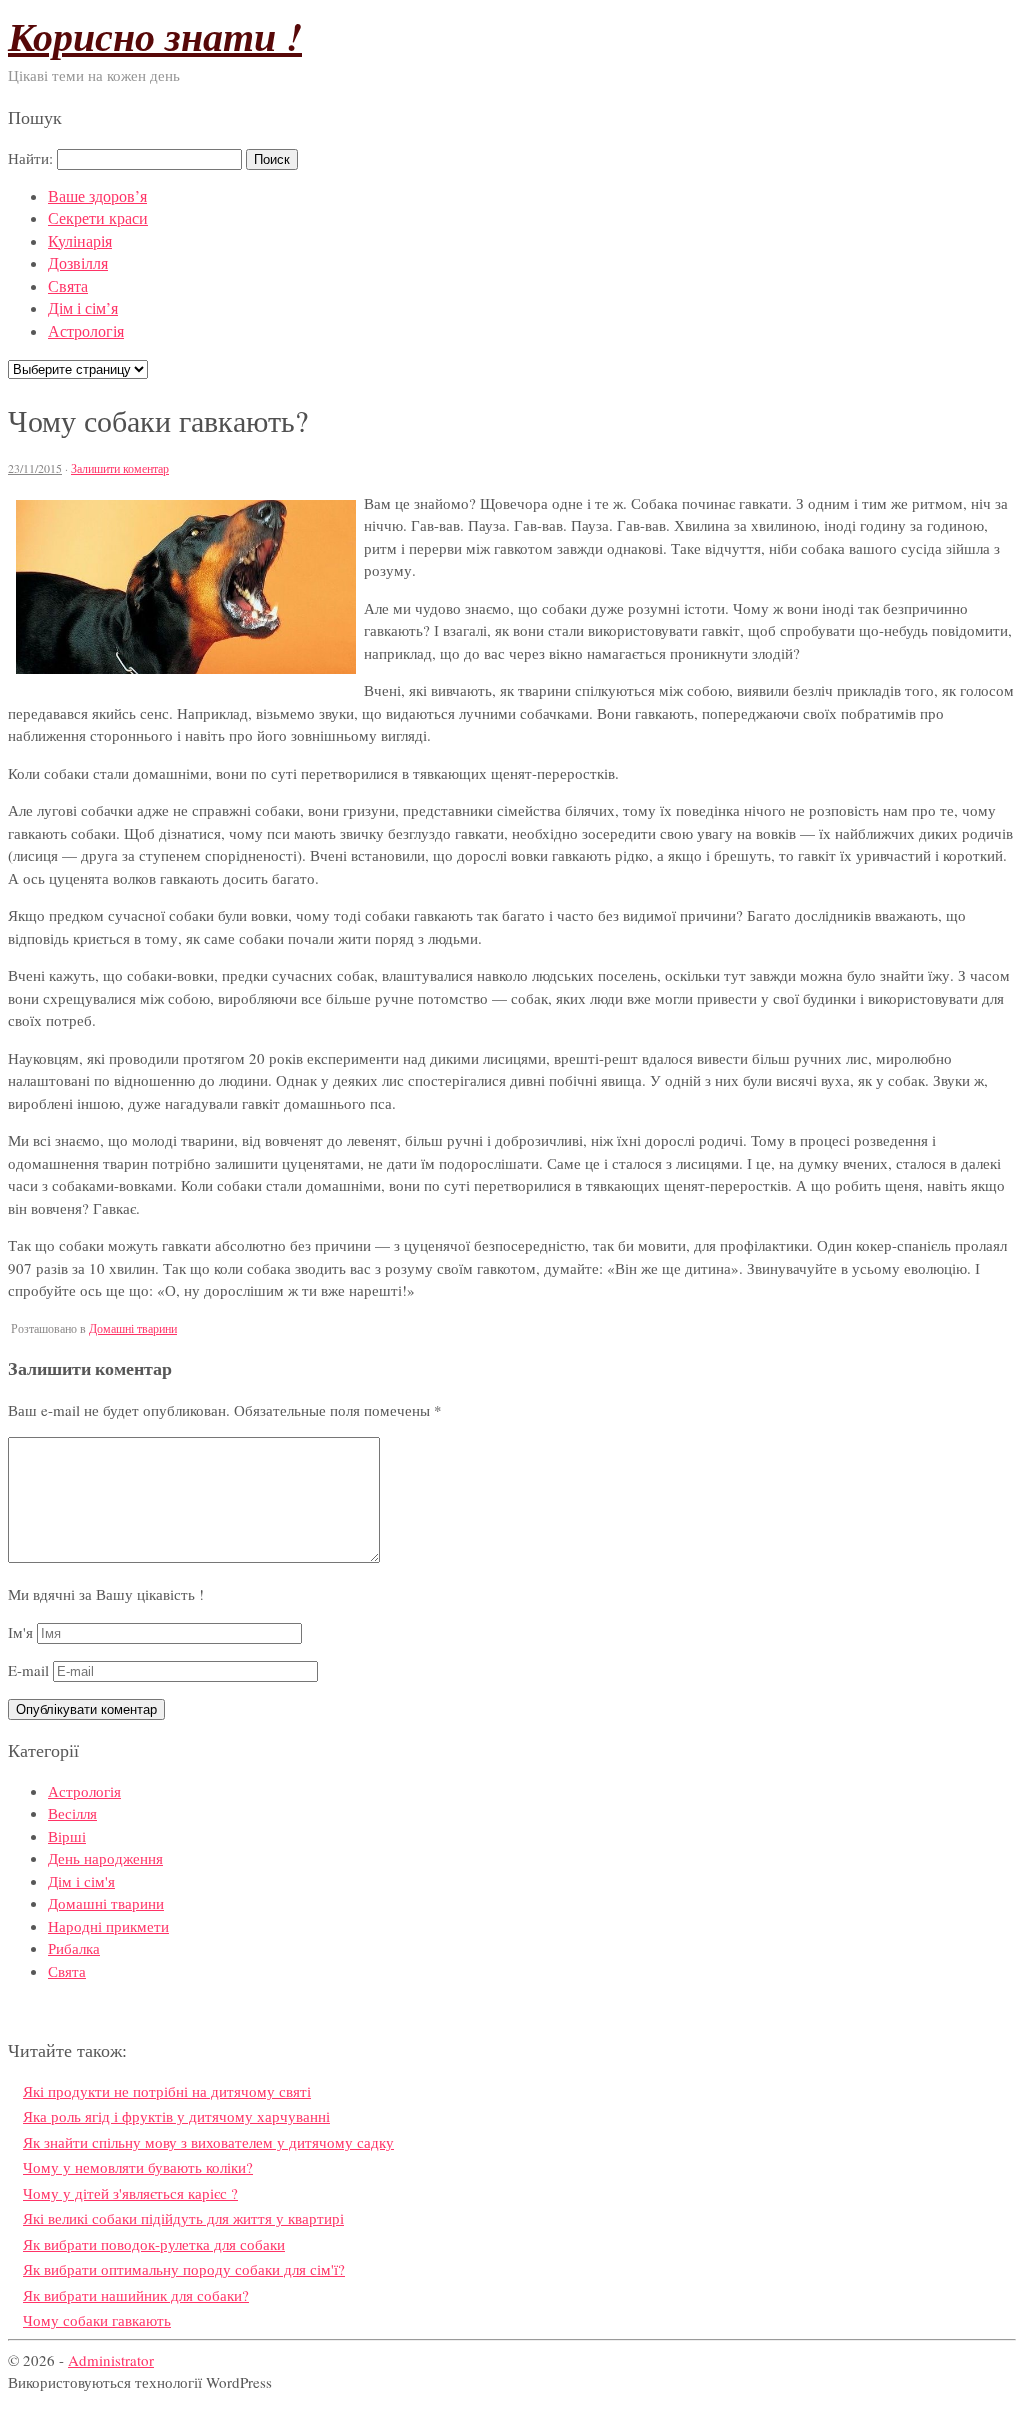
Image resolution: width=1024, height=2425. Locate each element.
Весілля (72, 1813)
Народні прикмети (108, 1926)
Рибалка (74, 1948)
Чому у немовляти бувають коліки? (138, 2167)
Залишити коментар (120, 468)
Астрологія (86, 330)
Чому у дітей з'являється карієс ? (130, 2193)
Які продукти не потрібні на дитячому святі (167, 2091)
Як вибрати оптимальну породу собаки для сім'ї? (184, 2269)
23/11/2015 (35, 468)
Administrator (111, 2360)
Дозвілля (78, 262)
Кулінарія (80, 240)
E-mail (28, 1670)
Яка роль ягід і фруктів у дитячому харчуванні (176, 2116)
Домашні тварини (133, 1328)
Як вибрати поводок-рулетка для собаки (154, 2244)
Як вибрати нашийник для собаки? (136, 2295)
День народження (105, 1858)
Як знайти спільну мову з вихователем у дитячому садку (208, 2142)
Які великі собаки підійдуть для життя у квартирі (183, 2218)
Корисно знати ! (155, 36)
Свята (68, 285)
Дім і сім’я (83, 307)
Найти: (30, 158)
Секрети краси (98, 217)
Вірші (67, 1836)
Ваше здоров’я (97, 195)
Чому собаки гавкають (97, 2320)
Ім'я (20, 1632)
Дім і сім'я (81, 1881)
